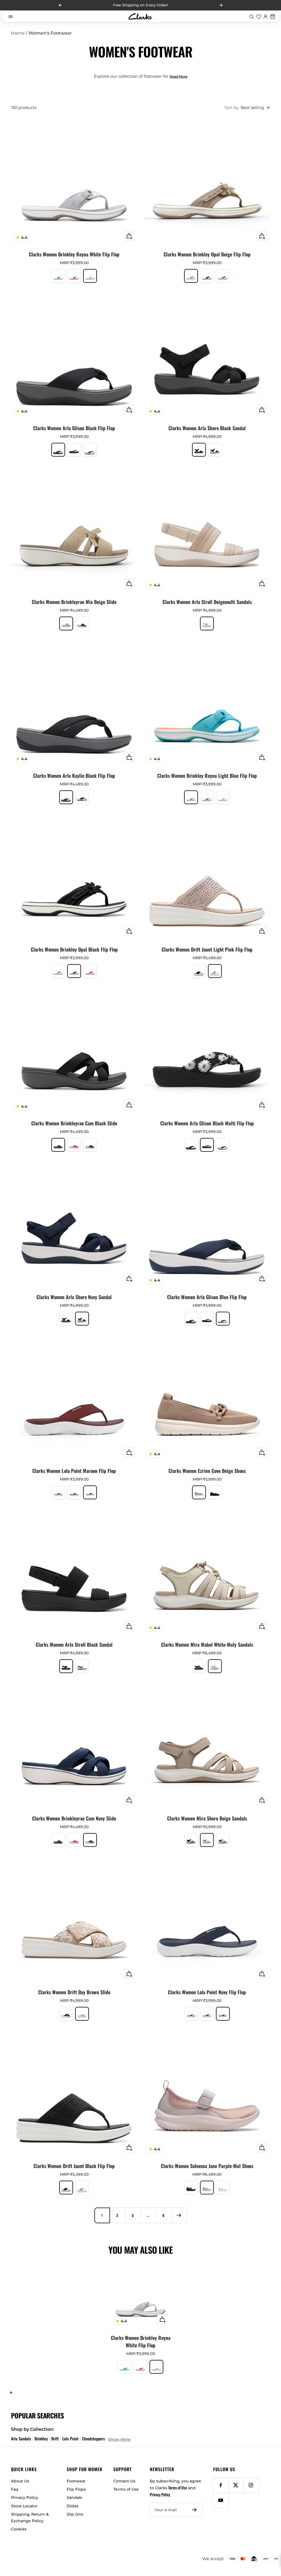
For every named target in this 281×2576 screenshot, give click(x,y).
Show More (119, 2439)
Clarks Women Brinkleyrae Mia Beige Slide (74, 602)
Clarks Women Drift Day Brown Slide (74, 1992)
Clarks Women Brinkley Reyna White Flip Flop (74, 254)
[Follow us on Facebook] (221, 2485)
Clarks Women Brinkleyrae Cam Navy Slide (74, 1818)
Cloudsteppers (93, 2438)
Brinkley (41, 2438)
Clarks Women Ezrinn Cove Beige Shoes (207, 1471)
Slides (73, 2506)
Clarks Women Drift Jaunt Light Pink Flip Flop (207, 949)
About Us (20, 2481)
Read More (179, 76)
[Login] (266, 16)
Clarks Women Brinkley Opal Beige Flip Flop (207, 254)
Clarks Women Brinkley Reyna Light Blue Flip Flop (207, 776)
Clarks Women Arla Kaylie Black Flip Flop (74, 776)
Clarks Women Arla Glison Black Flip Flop (74, 428)
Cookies (19, 2529)
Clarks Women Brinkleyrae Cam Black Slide (74, 1123)
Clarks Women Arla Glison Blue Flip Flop (207, 1297)
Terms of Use (126, 2489)
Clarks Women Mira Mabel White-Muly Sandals (207, 1644)
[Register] (194, 2510)
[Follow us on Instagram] (251, 2485)
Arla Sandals (21, 2438)
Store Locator (24, 2506)
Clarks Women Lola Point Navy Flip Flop (207, 1992)
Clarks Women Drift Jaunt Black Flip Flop (74, 2166)
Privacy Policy (25, 2497)
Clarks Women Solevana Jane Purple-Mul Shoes (207, 2166)
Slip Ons (75, 2514)
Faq (15, 2489)
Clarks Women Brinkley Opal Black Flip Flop (74, 949)
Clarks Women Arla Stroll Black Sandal (74, 1644)
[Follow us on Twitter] (236, 2485)
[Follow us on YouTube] (221, 2500)
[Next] (179, 2215)
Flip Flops (76, 2489)
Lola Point (70, 2438)
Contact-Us (124, 2481)
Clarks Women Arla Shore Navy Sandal (74, 1297)
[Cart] (273, 16)
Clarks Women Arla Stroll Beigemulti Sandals (207, 602)
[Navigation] (10, 16)
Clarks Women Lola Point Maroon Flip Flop (74, 1471)
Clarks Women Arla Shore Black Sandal (207, 428)
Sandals (74, 2497)
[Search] (252, 16)
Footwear (76, 2481)
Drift (55, 2438)
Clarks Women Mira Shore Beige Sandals (207, 1818)
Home (18, 33)
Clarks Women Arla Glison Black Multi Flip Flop (207, 1123)
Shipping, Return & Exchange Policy (30, 2518)
